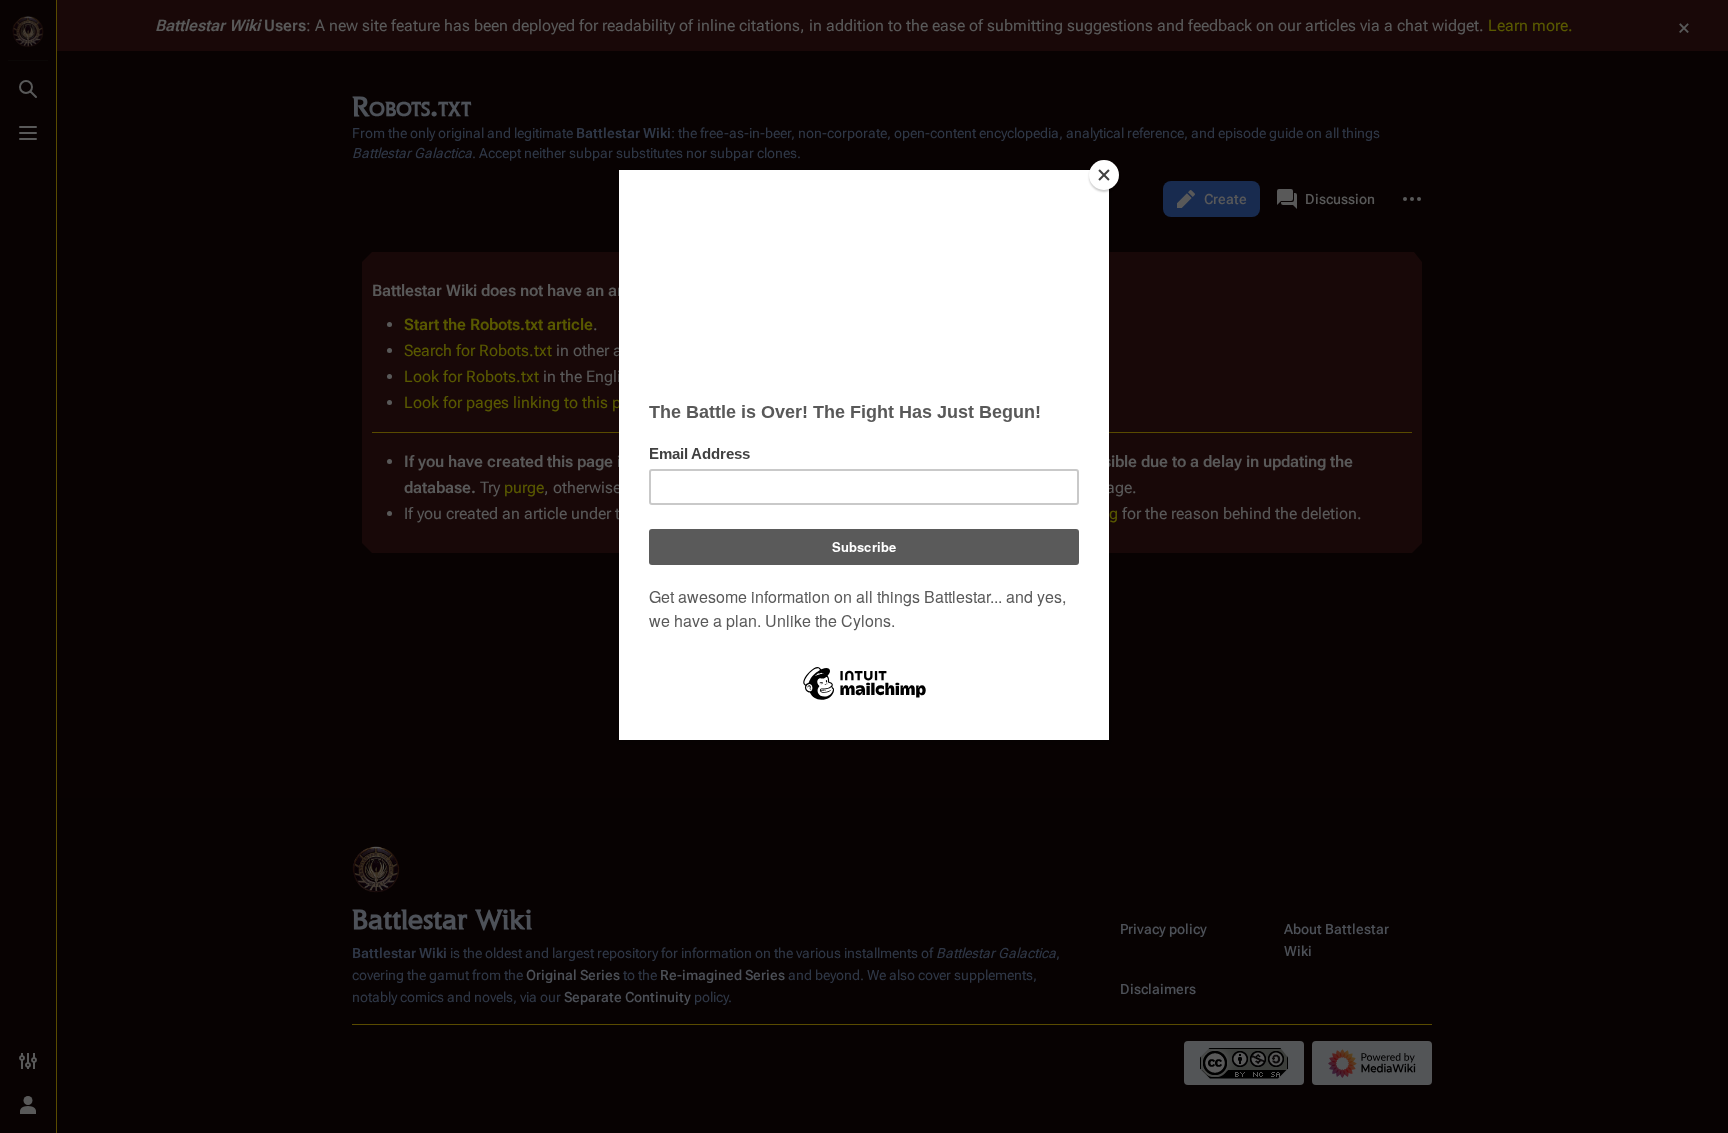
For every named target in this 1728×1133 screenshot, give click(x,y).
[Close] (1104, 175)
